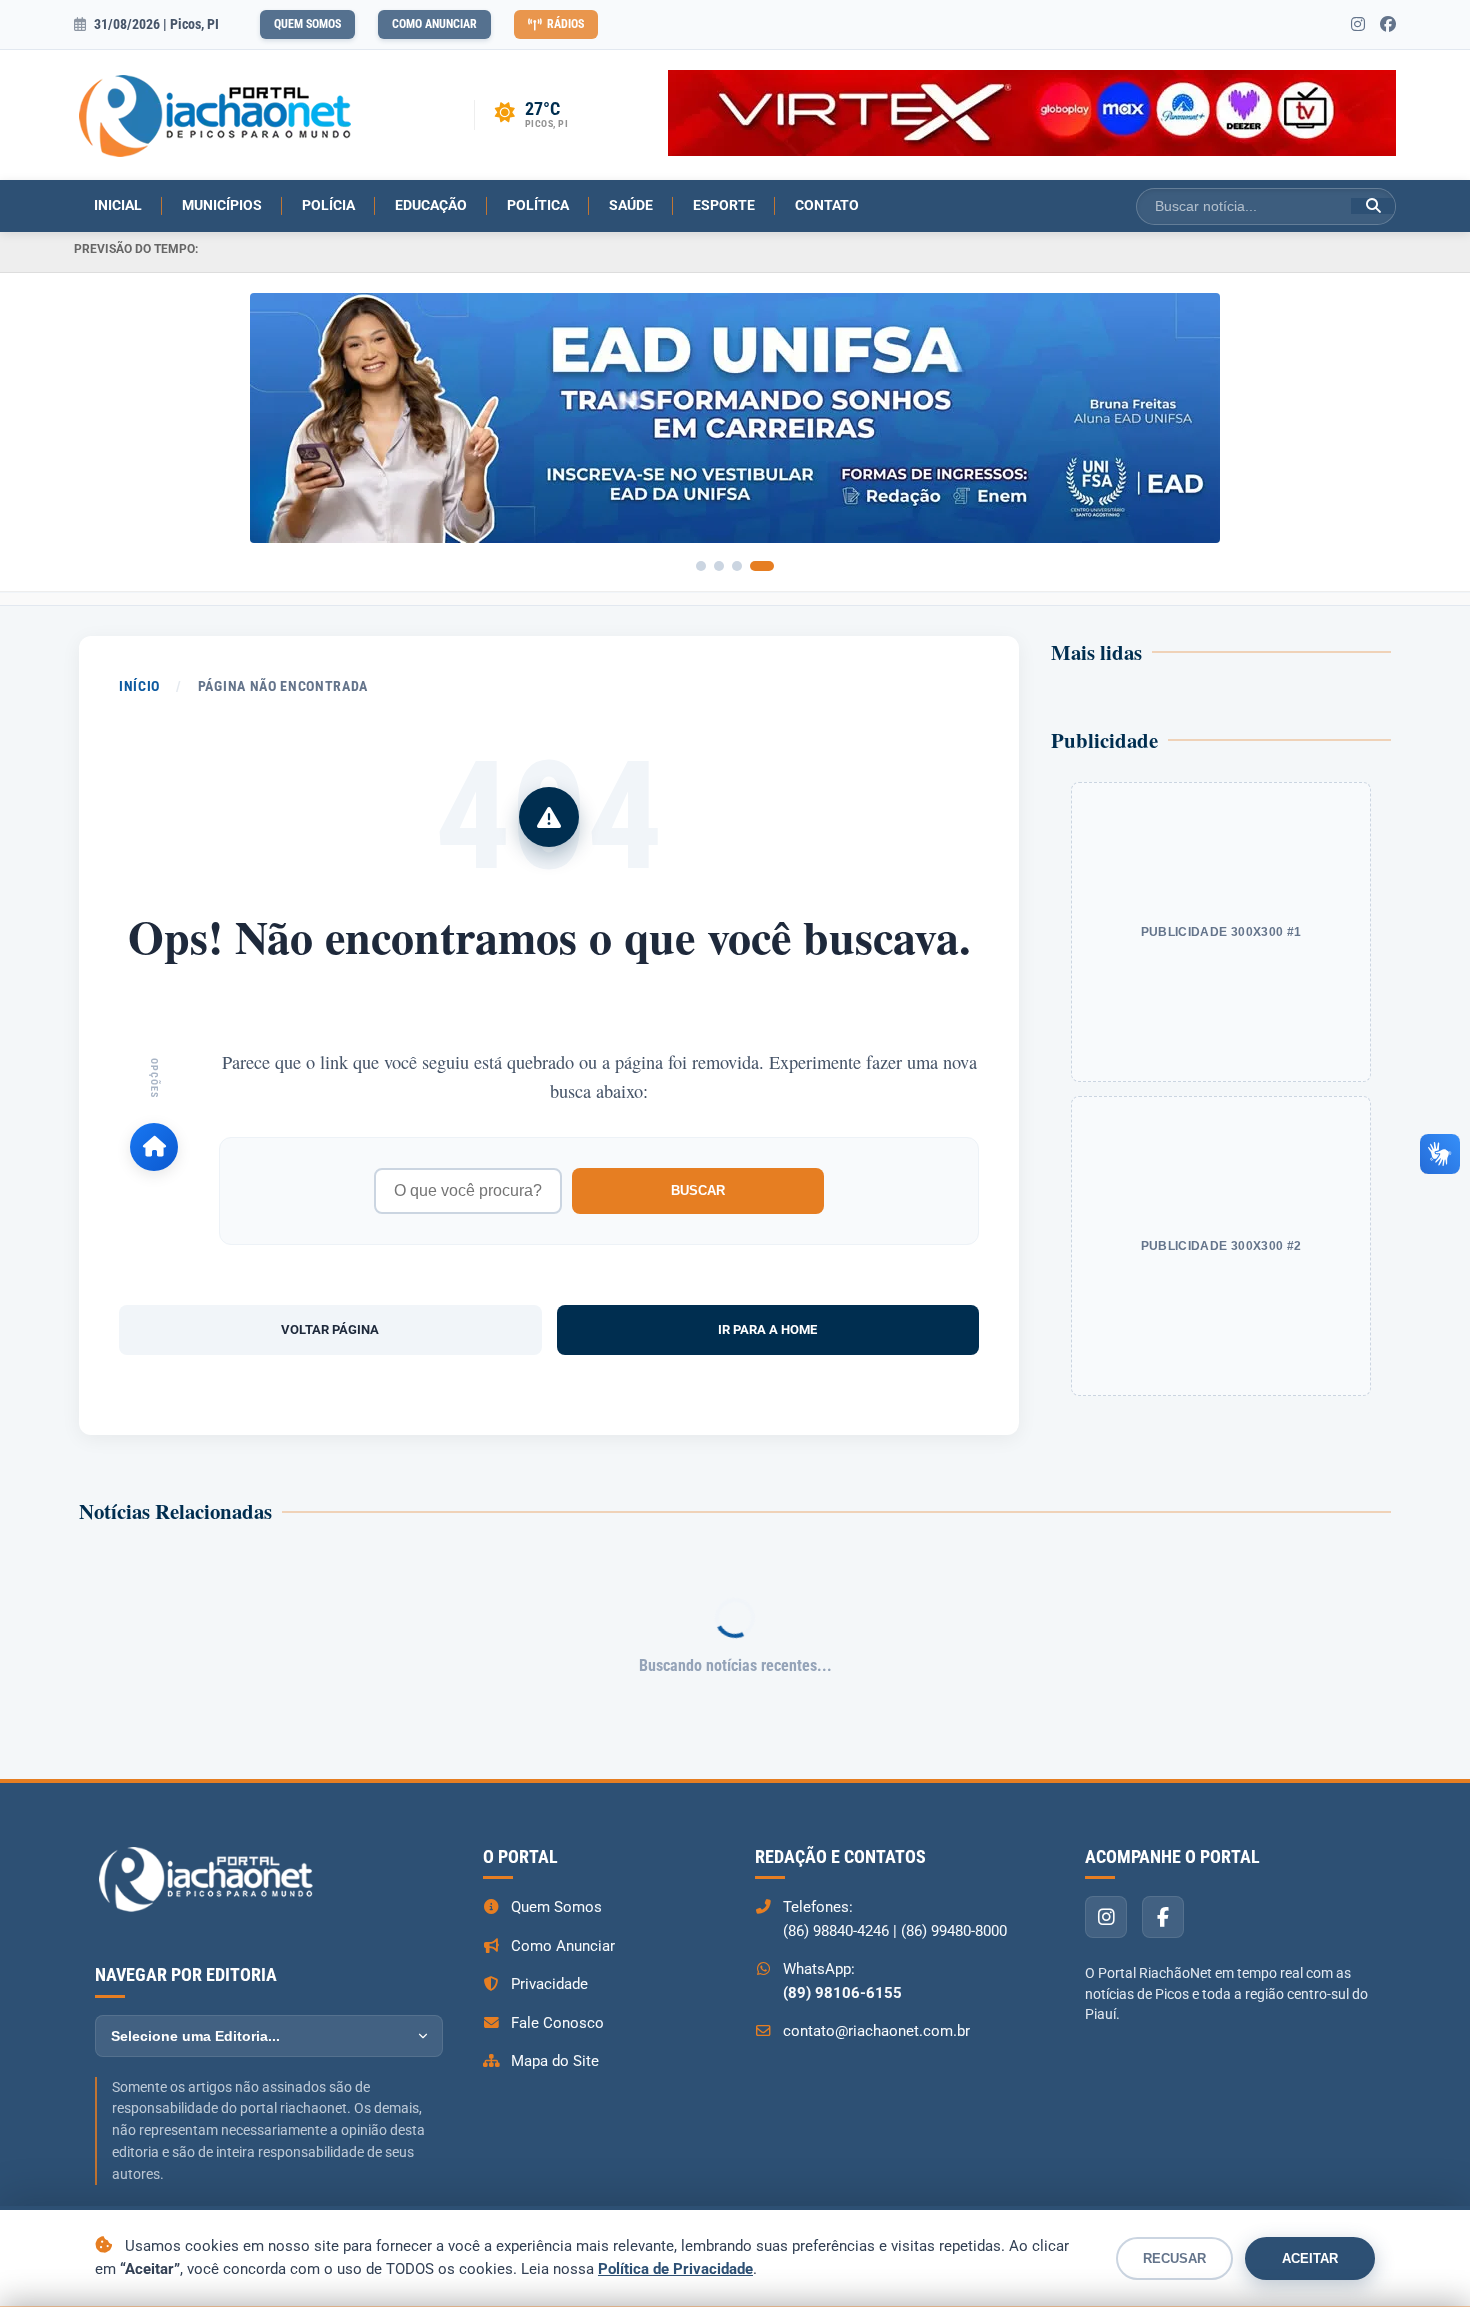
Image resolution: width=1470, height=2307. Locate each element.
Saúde (631, 205)
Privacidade (549, 1984)
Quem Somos (307, 24)
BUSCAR (698, 1190)
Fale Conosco (557, 2023)
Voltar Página (330, 1329)
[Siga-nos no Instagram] (1358, 25)
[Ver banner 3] (737, 566)
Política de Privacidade (675, 2269)
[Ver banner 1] (701, 566)
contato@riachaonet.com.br (876, 2031)
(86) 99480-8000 (954, 1931)
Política (538, 205)
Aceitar (1310, 2258)
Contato (827, 205)
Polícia (328, 205)
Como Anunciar (434, 24)
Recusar (1174, 2258)
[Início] (154, 1147)
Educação (431, 205)
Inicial (118, 205)
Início (139, 686)
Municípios (222, 205)
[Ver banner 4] (762, 566)
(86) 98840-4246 (836, 1931)
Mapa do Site (555, 2061)
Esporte (724, 205)
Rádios (565, 24)
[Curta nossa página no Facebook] (1388, 25)
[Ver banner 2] (719, 566)
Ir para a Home (767, 1329)
